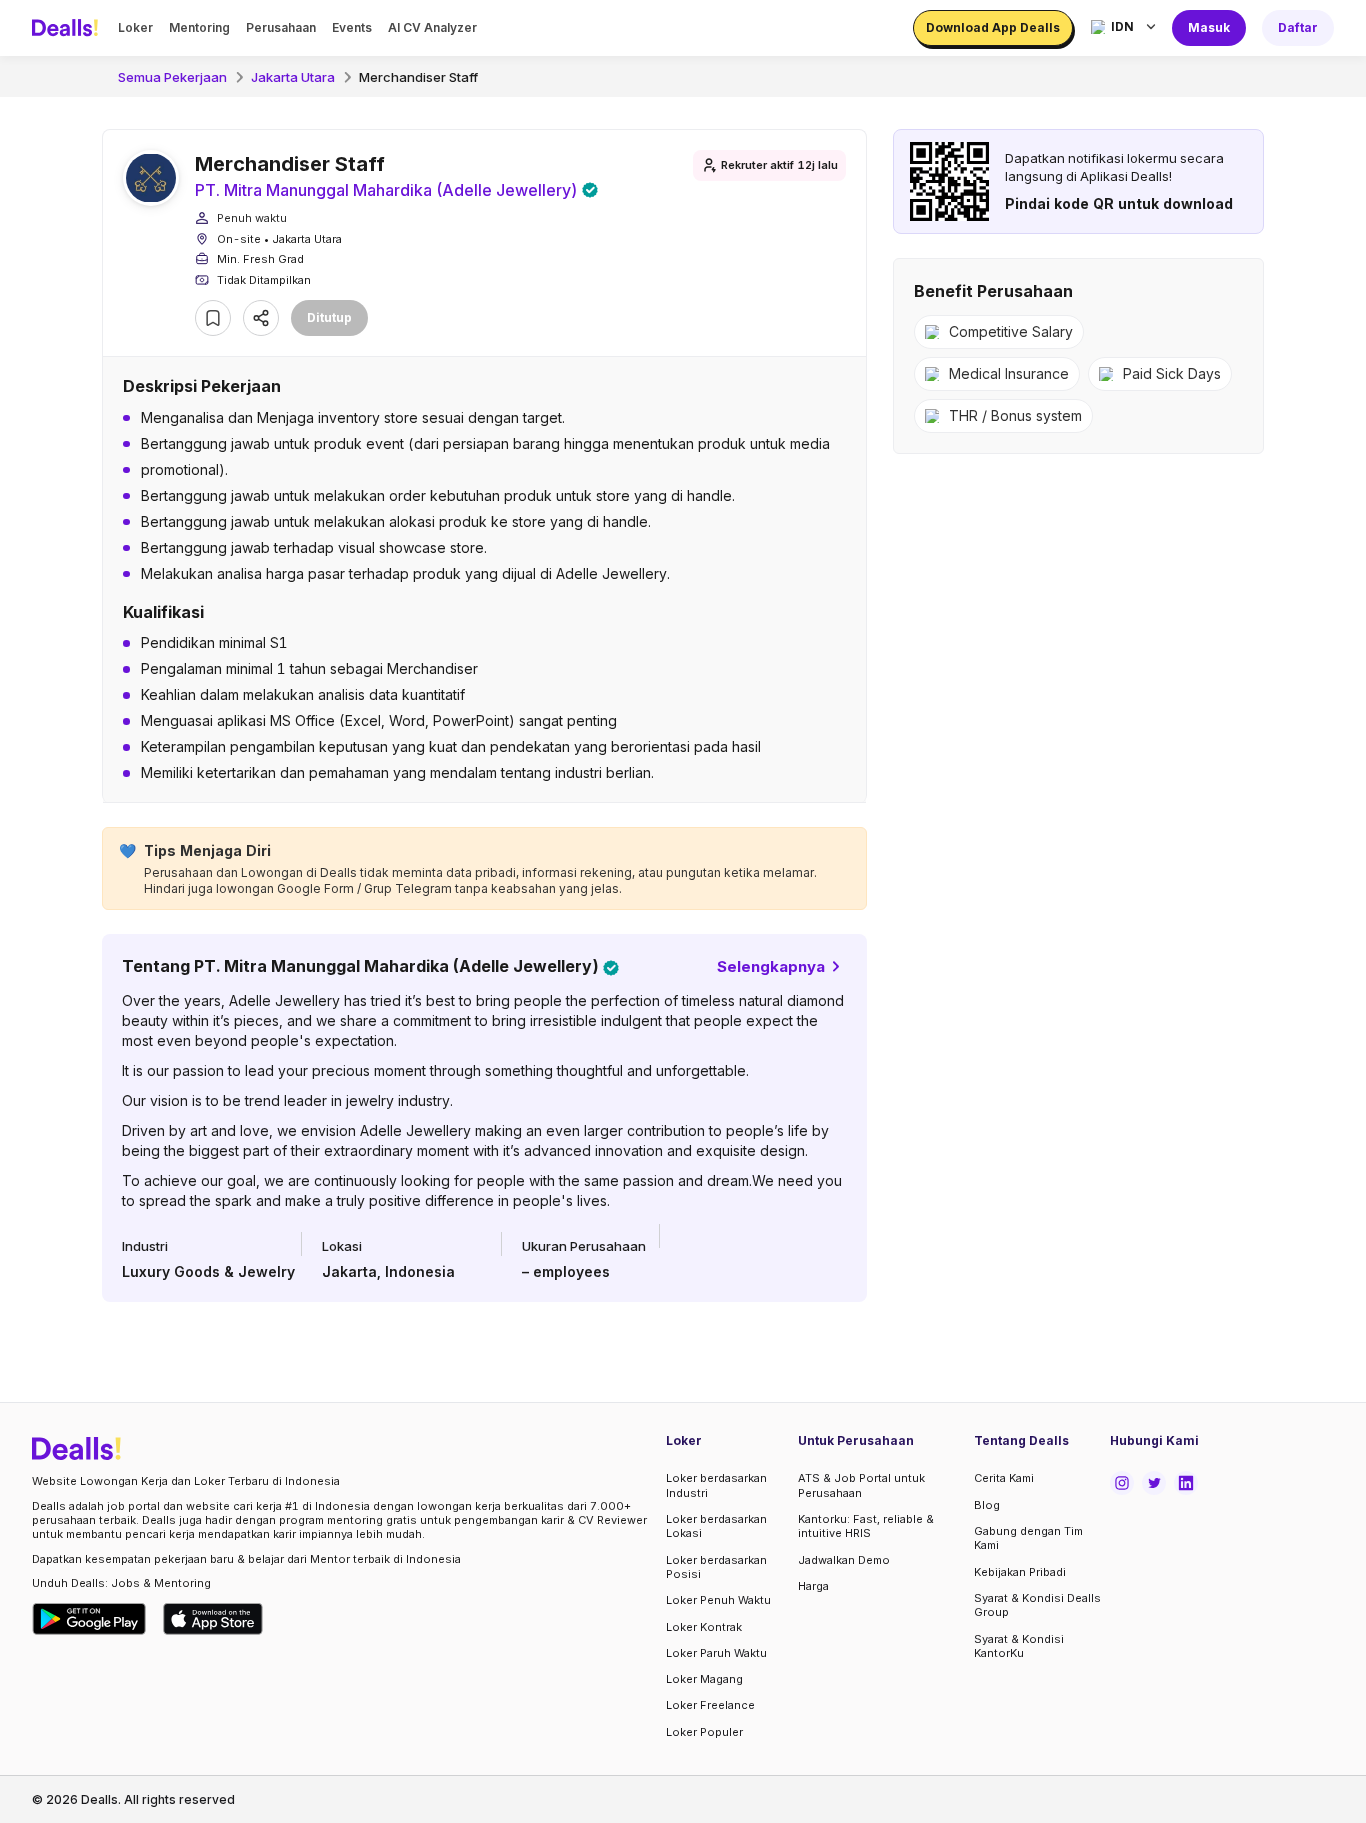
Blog (987, 1505)
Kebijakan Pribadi (1020, 1572)
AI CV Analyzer (432, 27)
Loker (135, 27)
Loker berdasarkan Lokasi (716, 1526)
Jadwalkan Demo (844, 1560)
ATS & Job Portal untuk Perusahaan (861, 1485)
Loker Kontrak (704, 1627)
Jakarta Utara (293, 77)
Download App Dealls (993, 27)
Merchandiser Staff (418, 77)
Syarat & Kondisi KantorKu (1019, 1646)
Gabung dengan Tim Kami (1028, 1538)
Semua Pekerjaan (172, 77)
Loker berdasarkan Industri (716, 1485)
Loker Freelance (710, 1705)
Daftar (1298, 27)
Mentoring (199, 27)
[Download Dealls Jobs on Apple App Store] (213, 1619)
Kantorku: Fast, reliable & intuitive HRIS (866, 1526)
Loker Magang (704, 1679)
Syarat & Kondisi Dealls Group (1037, 1605)
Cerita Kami (1004, 1478)
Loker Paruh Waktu (716, 1653)
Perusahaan (281, 27)
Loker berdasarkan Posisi (716, 1567)
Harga (813, 1586)
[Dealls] (68, 28)
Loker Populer (704, 1732)
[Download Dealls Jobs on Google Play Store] (89, 1619)
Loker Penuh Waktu (718, 1600)
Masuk (1209, 27)
